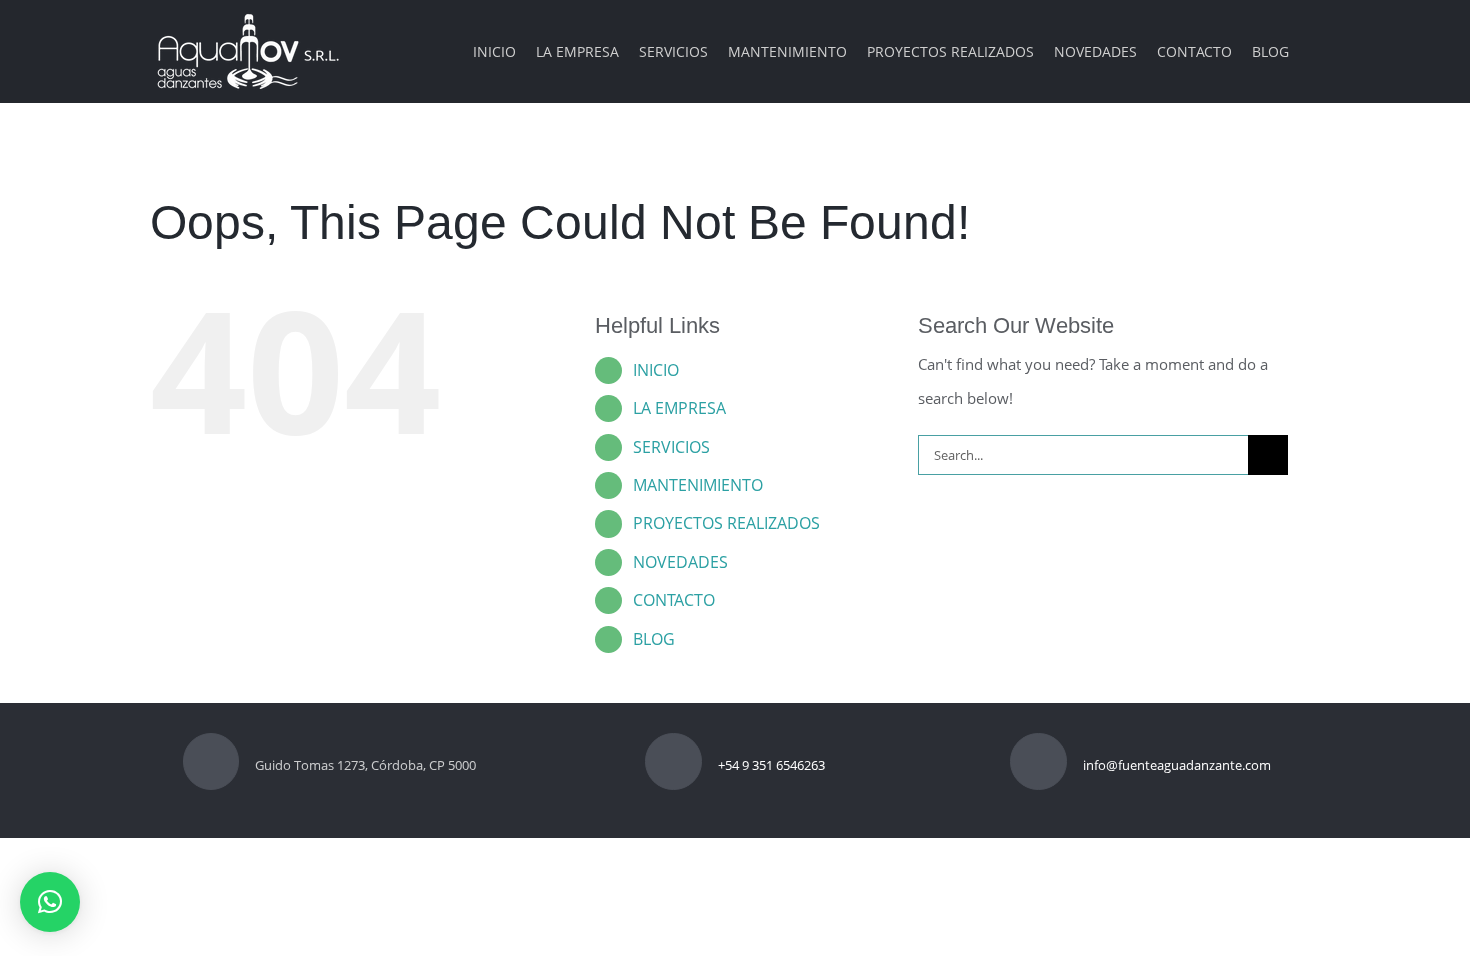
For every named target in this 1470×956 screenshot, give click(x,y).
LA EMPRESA (679, 408)
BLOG (654, 639)
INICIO (656, 370)
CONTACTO (674, 600)
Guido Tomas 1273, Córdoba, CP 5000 (365, 765)
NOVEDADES (680, 562)
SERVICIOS (671, 447)
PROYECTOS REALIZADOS (726, 523)
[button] (50, 902)
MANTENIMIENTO (698, 485)
